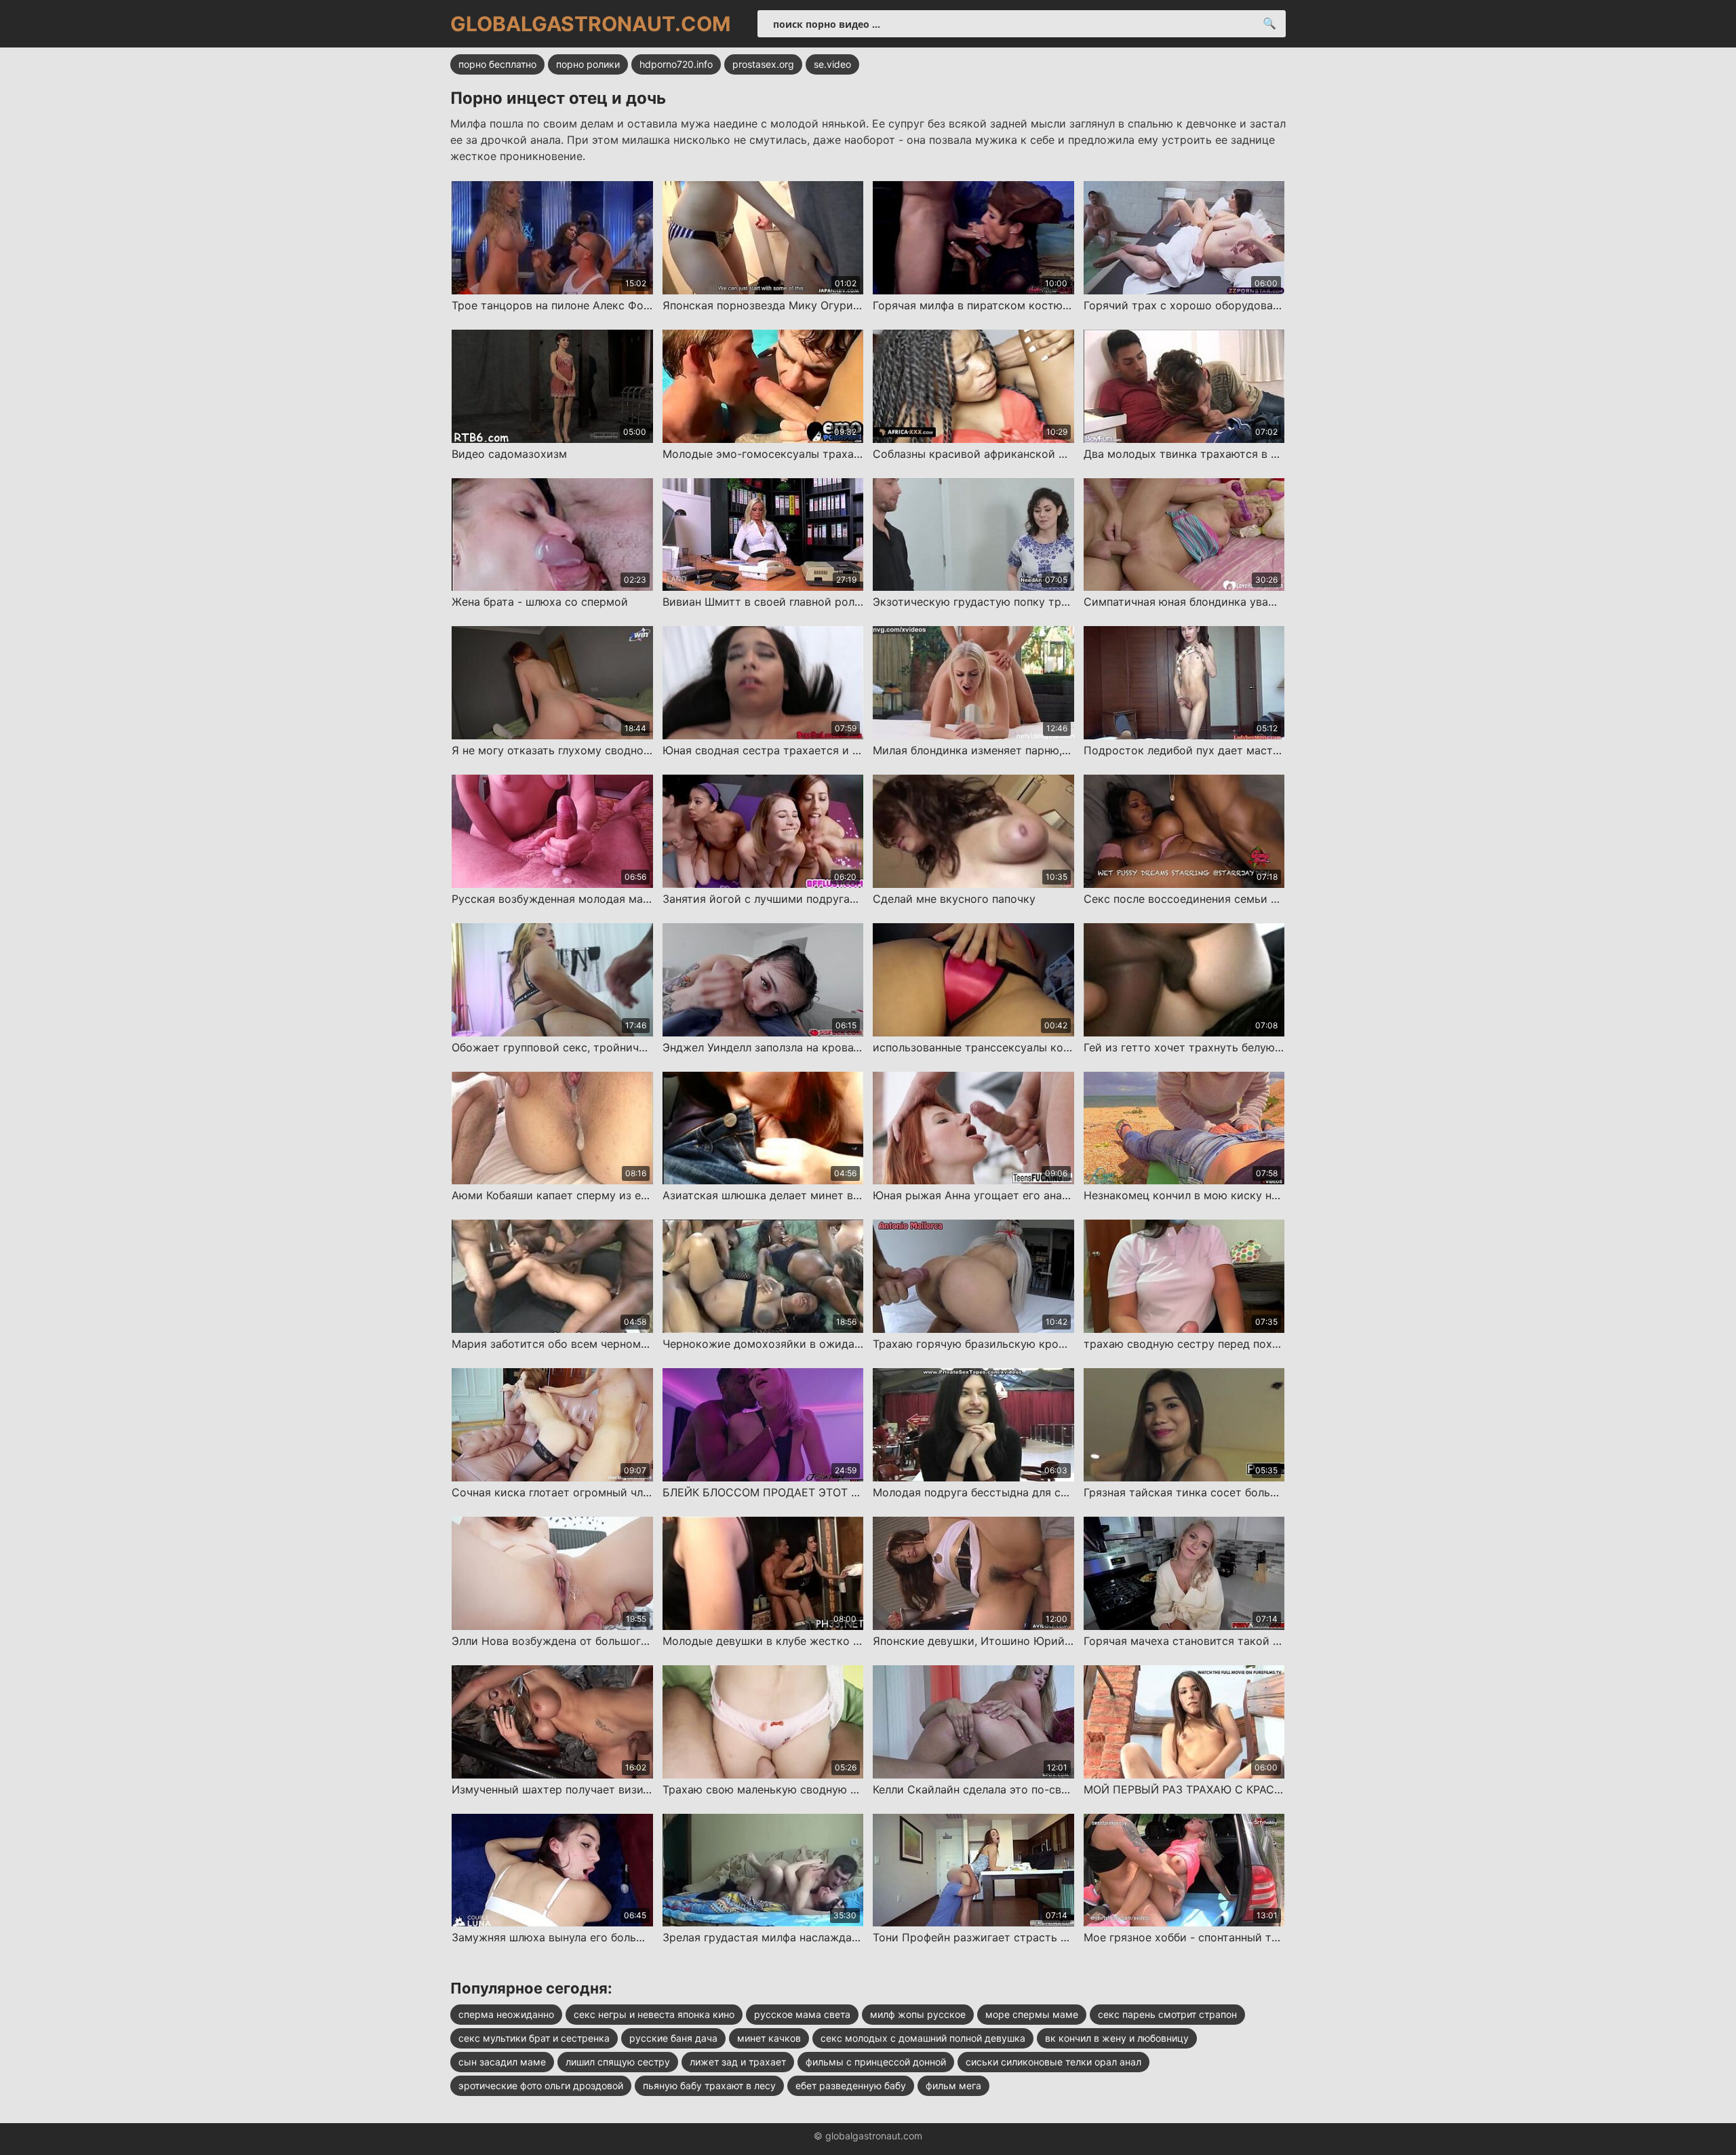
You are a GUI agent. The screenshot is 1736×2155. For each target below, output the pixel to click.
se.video (832, 64)
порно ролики (588, 64)
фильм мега (953, 2085)
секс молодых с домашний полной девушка (923, 2038)
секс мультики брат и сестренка (534, 2038)
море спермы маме (1032, 2014)
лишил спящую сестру (618, 2062)
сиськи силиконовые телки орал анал (1053, 2062)
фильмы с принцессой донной (876, 2062)
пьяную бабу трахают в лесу (709, 2085)
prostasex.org (763, 64)
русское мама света (802, 2014)
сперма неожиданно (506, 2014)
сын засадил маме (502, 2062)
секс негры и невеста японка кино (654, 2014)
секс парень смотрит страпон (1167, 2014)
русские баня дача (673, 2038)
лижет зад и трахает (738, 2062)
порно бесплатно (497, 64)
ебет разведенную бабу (851, 2085)
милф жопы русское (918, 2014)
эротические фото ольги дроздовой (541, 2085)
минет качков (769, 2038)
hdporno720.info (676, 64)
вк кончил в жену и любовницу (1117, 2038)
